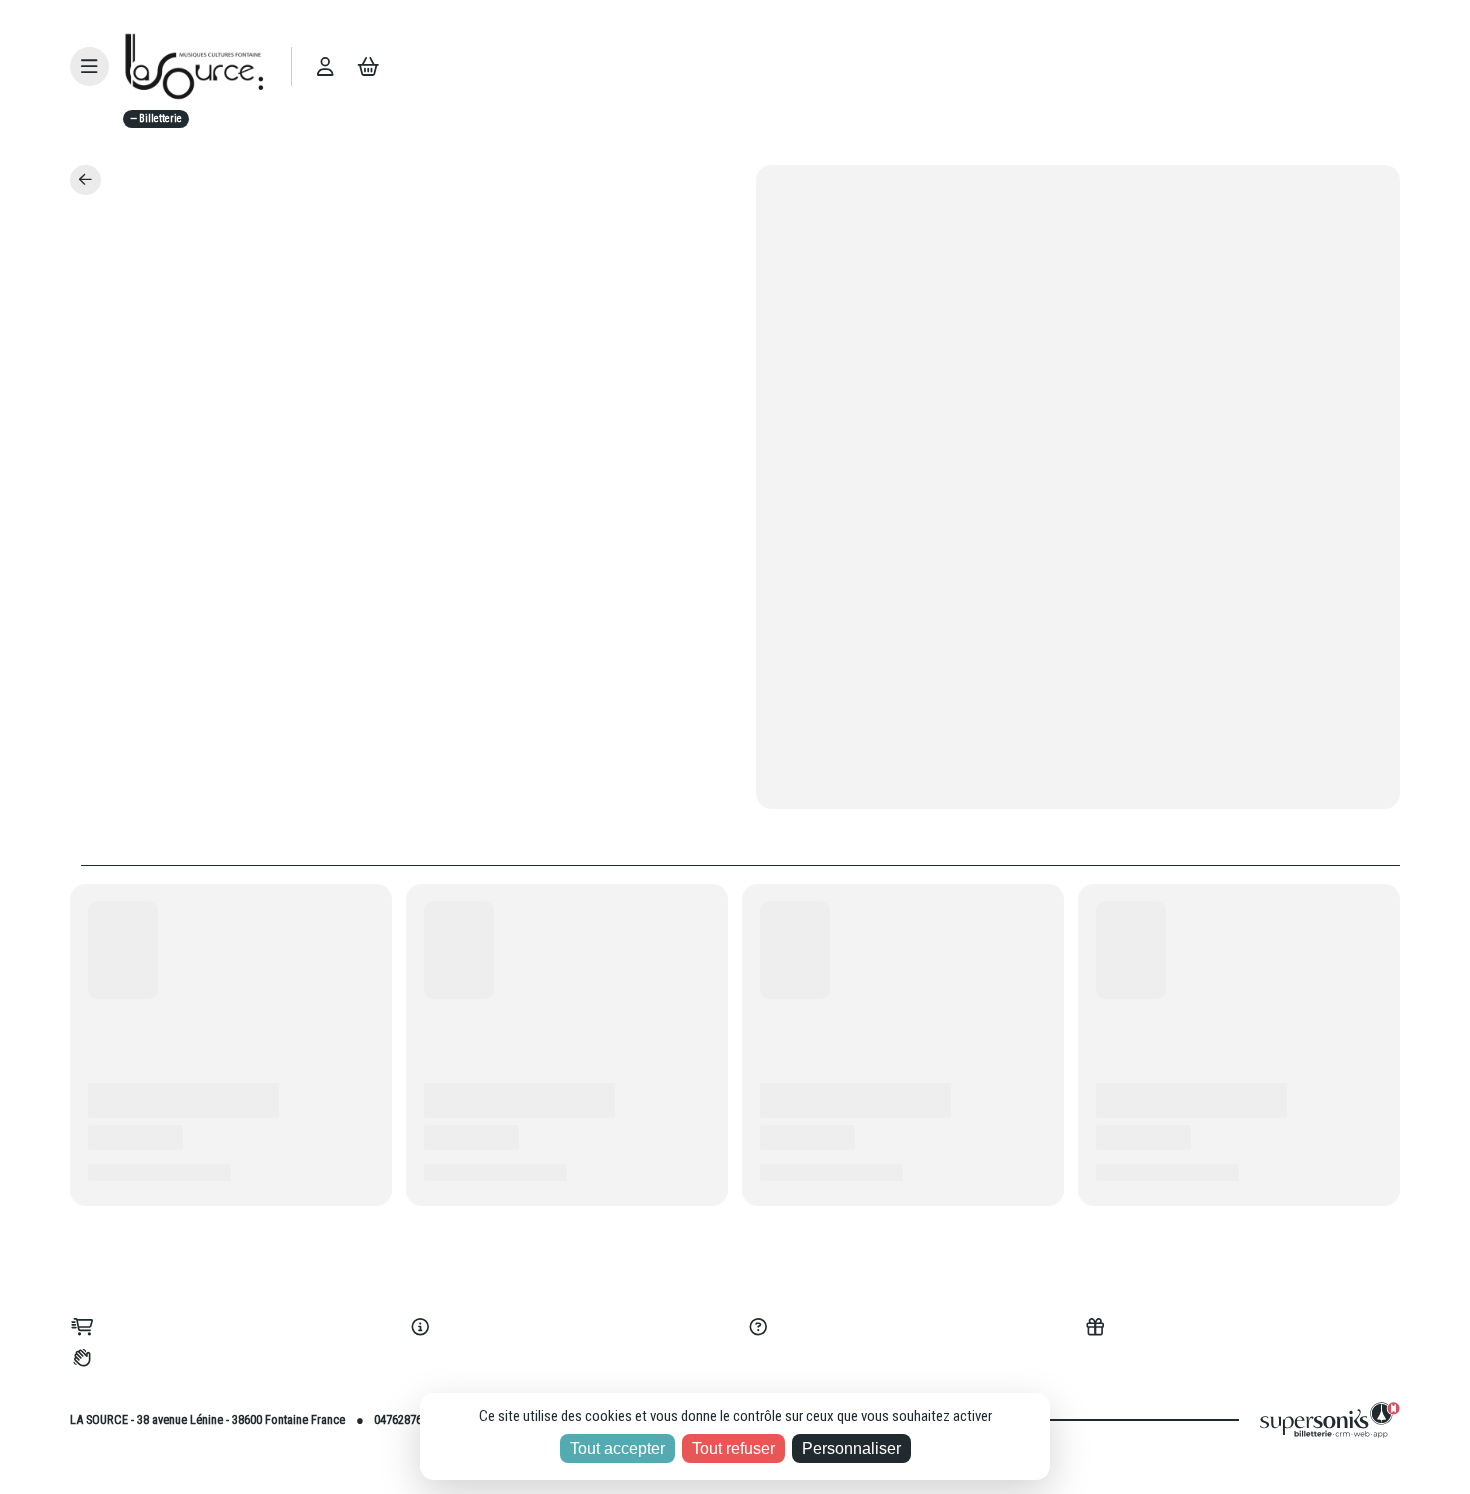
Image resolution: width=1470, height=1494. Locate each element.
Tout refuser (733, 1448)
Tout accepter (617, 1448)
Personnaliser (851, 1448)
